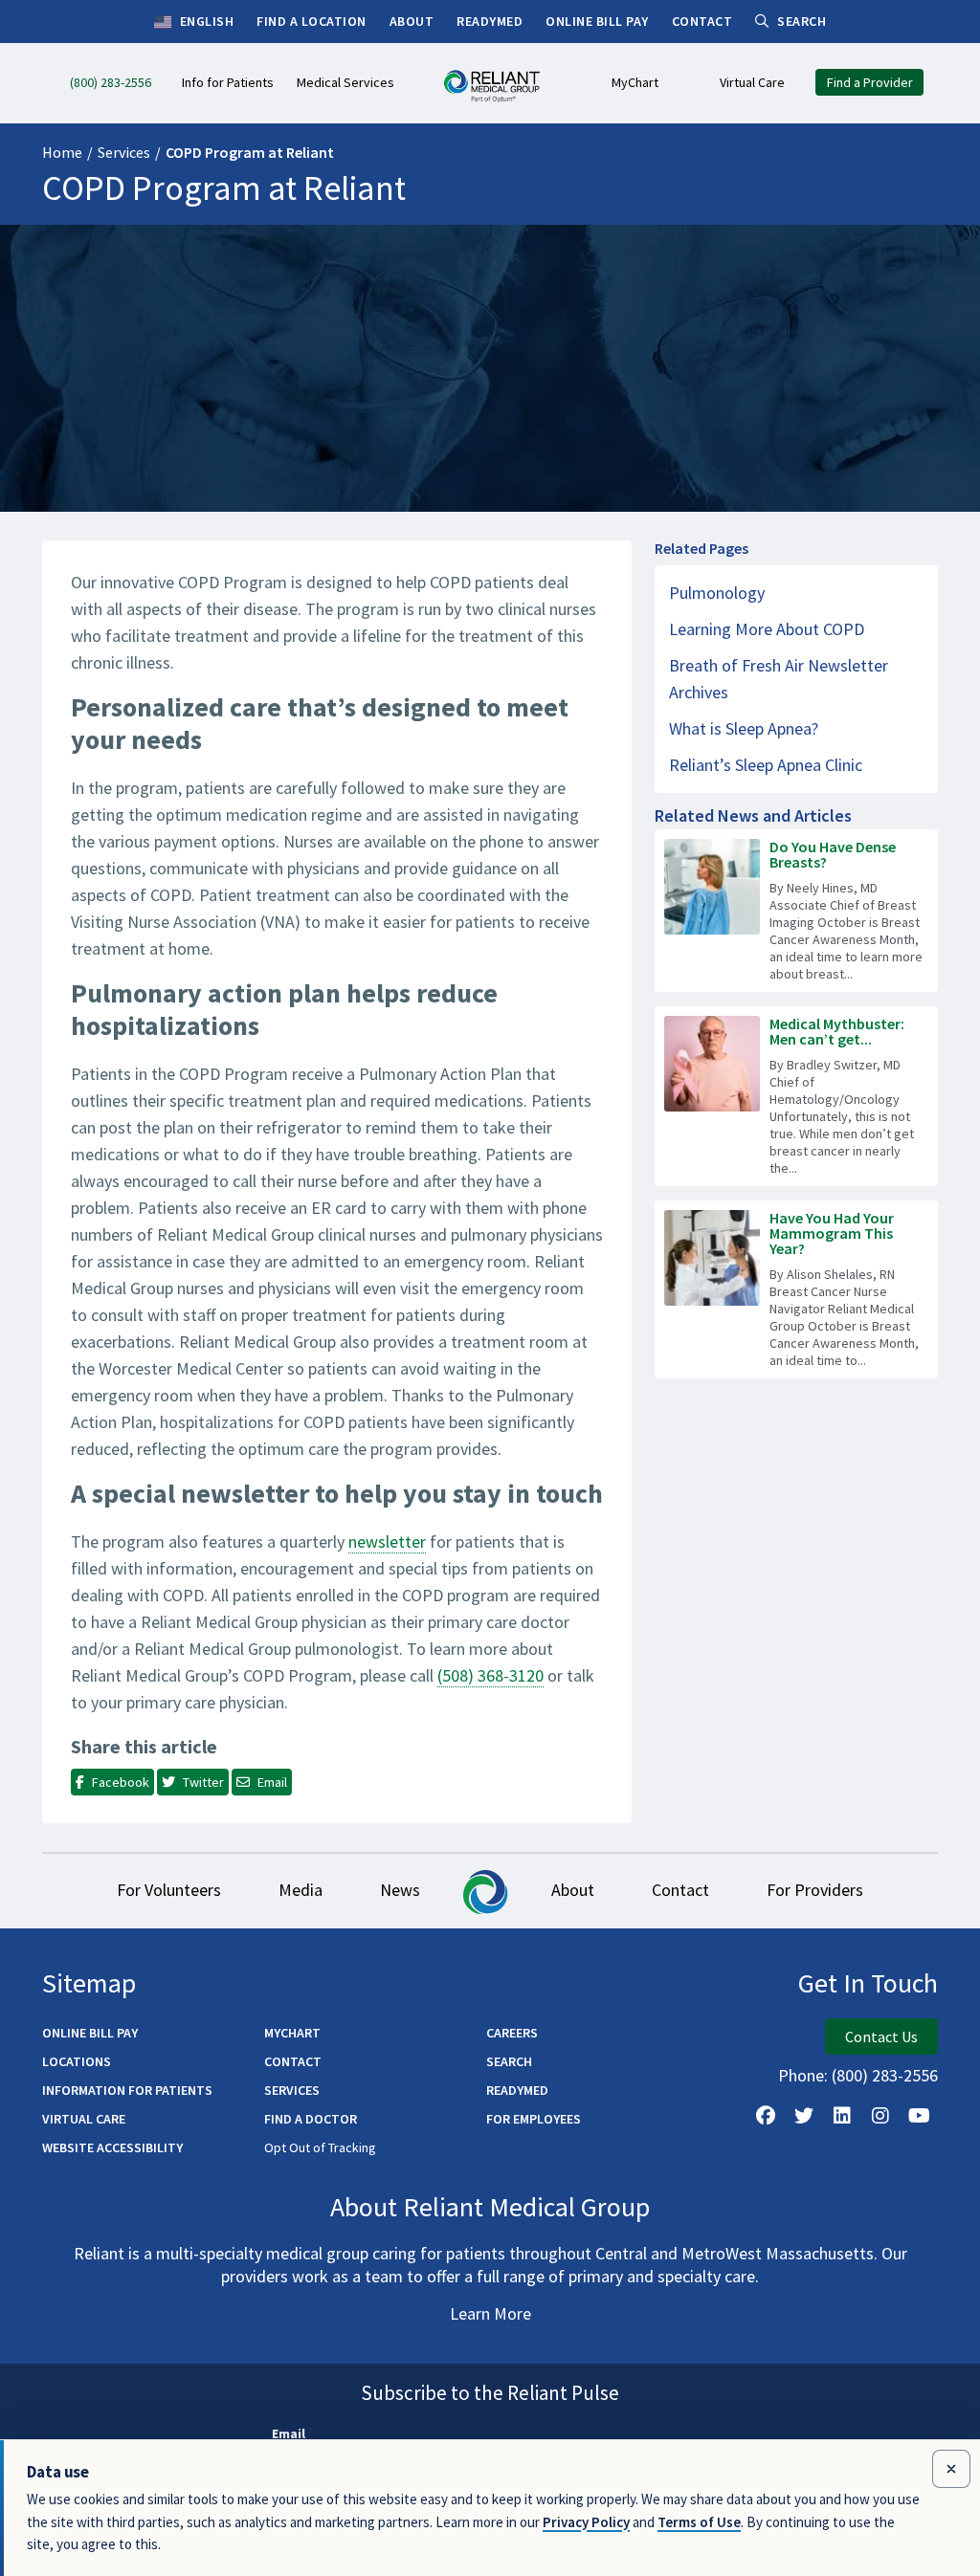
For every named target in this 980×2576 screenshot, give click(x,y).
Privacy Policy (586, 2522)
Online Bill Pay (90, 2033)
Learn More (490, 2313)
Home (62, 152)
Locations (77, 2061)
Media (301, 1890)
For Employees (534, 2119)
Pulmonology (717, 593)
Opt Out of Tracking (320, 2147)
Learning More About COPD (767, 629)
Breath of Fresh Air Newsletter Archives (779, 679)
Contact (680, 1890)
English (205, 21)
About (573, 1890)
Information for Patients (127, 2090)
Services (124, 152)
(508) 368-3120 (490, 1675)
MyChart (292, 2033)
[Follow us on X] (804, 2116)
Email (289, 2433)
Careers (512, 2033)
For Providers (815, 1890)
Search (509, 2061)
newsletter (387, 1541)
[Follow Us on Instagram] (880, 2116)
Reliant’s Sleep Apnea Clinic (766, 765)
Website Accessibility (112, 2147)
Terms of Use (699, 2522)
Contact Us (881, 2037)
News (400, 1890)
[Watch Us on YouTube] (919, 2116)
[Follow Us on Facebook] (766, 2116)
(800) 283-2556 (885, 2075)
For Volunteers (169, 1890)
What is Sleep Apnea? (744, 728)
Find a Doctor (311, 2119)
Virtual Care (84, 2119)
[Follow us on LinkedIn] (842, 2116)
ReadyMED (517, 2090)
